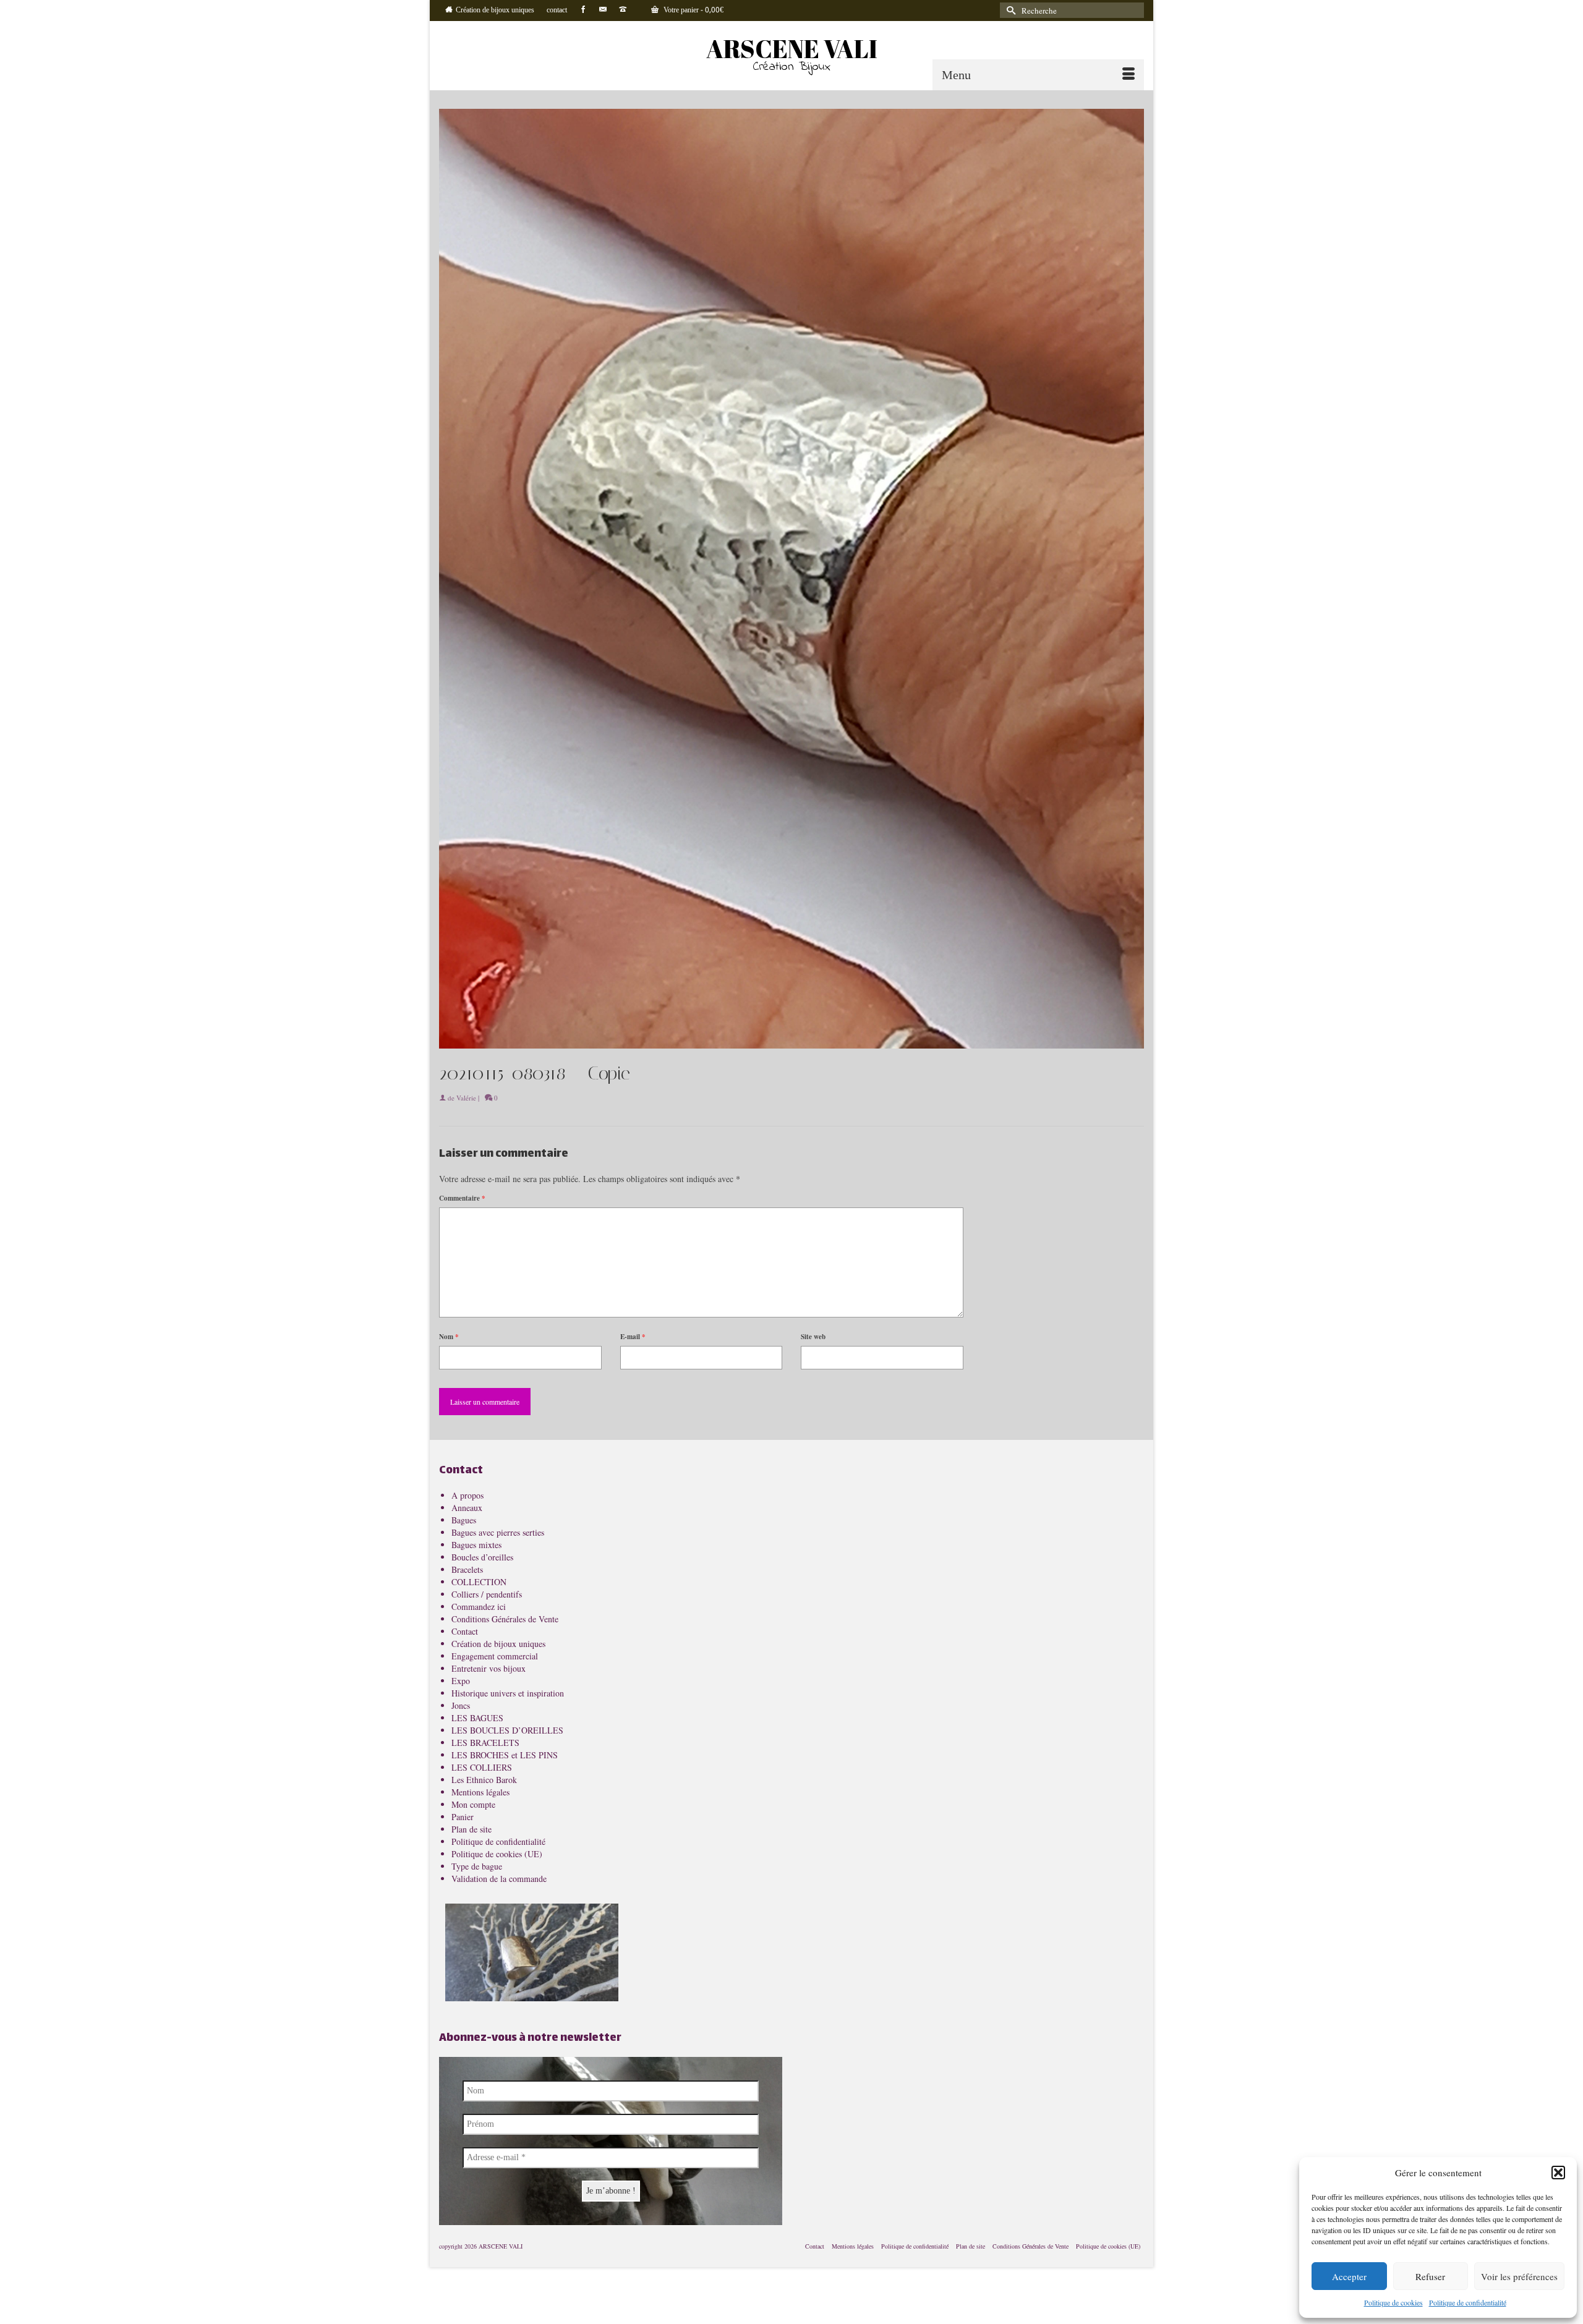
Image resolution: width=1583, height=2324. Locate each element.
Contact (465, 1631)
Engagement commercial (495, 1656)
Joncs (461, 1705)
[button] (1558, 2173)
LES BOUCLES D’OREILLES (507, 1730)
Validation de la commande (499, 1879)
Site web (813, 1337)
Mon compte (473, 1804)
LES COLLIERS (482, 1767)
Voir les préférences (1519, 2276)
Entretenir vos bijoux (489, 1668)
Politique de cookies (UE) (497, 1854)
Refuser (1430, 2276)
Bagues (464, 1520)
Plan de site (471, 1829)
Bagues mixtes (476, 1545)
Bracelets (467, 1569)
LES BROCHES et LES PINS (505, 1755)
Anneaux (467, 1508)
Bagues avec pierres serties (498, 1532)
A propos (467, 1495)
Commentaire (462, 1198)
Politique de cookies (1393, 2302)
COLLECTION (479, 1582)
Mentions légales (480, 1792)
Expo (461, 1681)
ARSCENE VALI (792, 49)
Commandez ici (479, 1607)
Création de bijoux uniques (498, 1644)
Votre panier (693, 11)
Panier (463, 1817)
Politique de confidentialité (1468, 2302)
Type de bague (477, 1866)
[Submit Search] (1009, 10)
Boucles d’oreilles (482, 1557)
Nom (449, 1337)
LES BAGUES (477, 1718)
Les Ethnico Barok (484, 1780)
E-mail (633, 1337)
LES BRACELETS (485, 1743)
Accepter (1349, 2276)
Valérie (466, 1098)
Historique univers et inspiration (508, 1693)
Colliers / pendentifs (487, 1594)
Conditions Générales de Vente (505, 1619)
